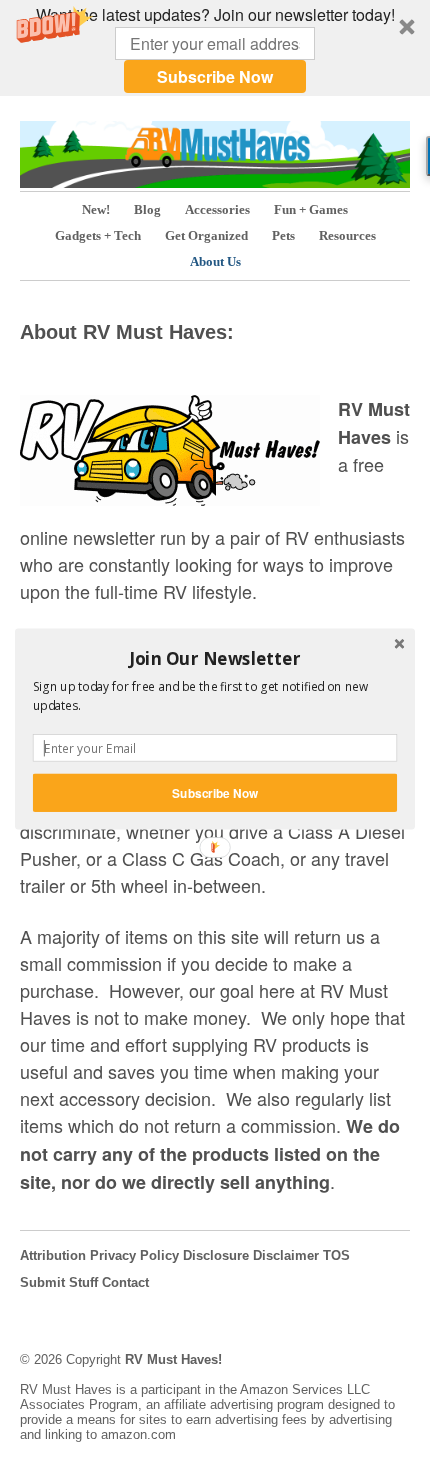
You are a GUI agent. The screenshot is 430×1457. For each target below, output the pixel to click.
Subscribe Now (215, 792)
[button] (215, 658)
